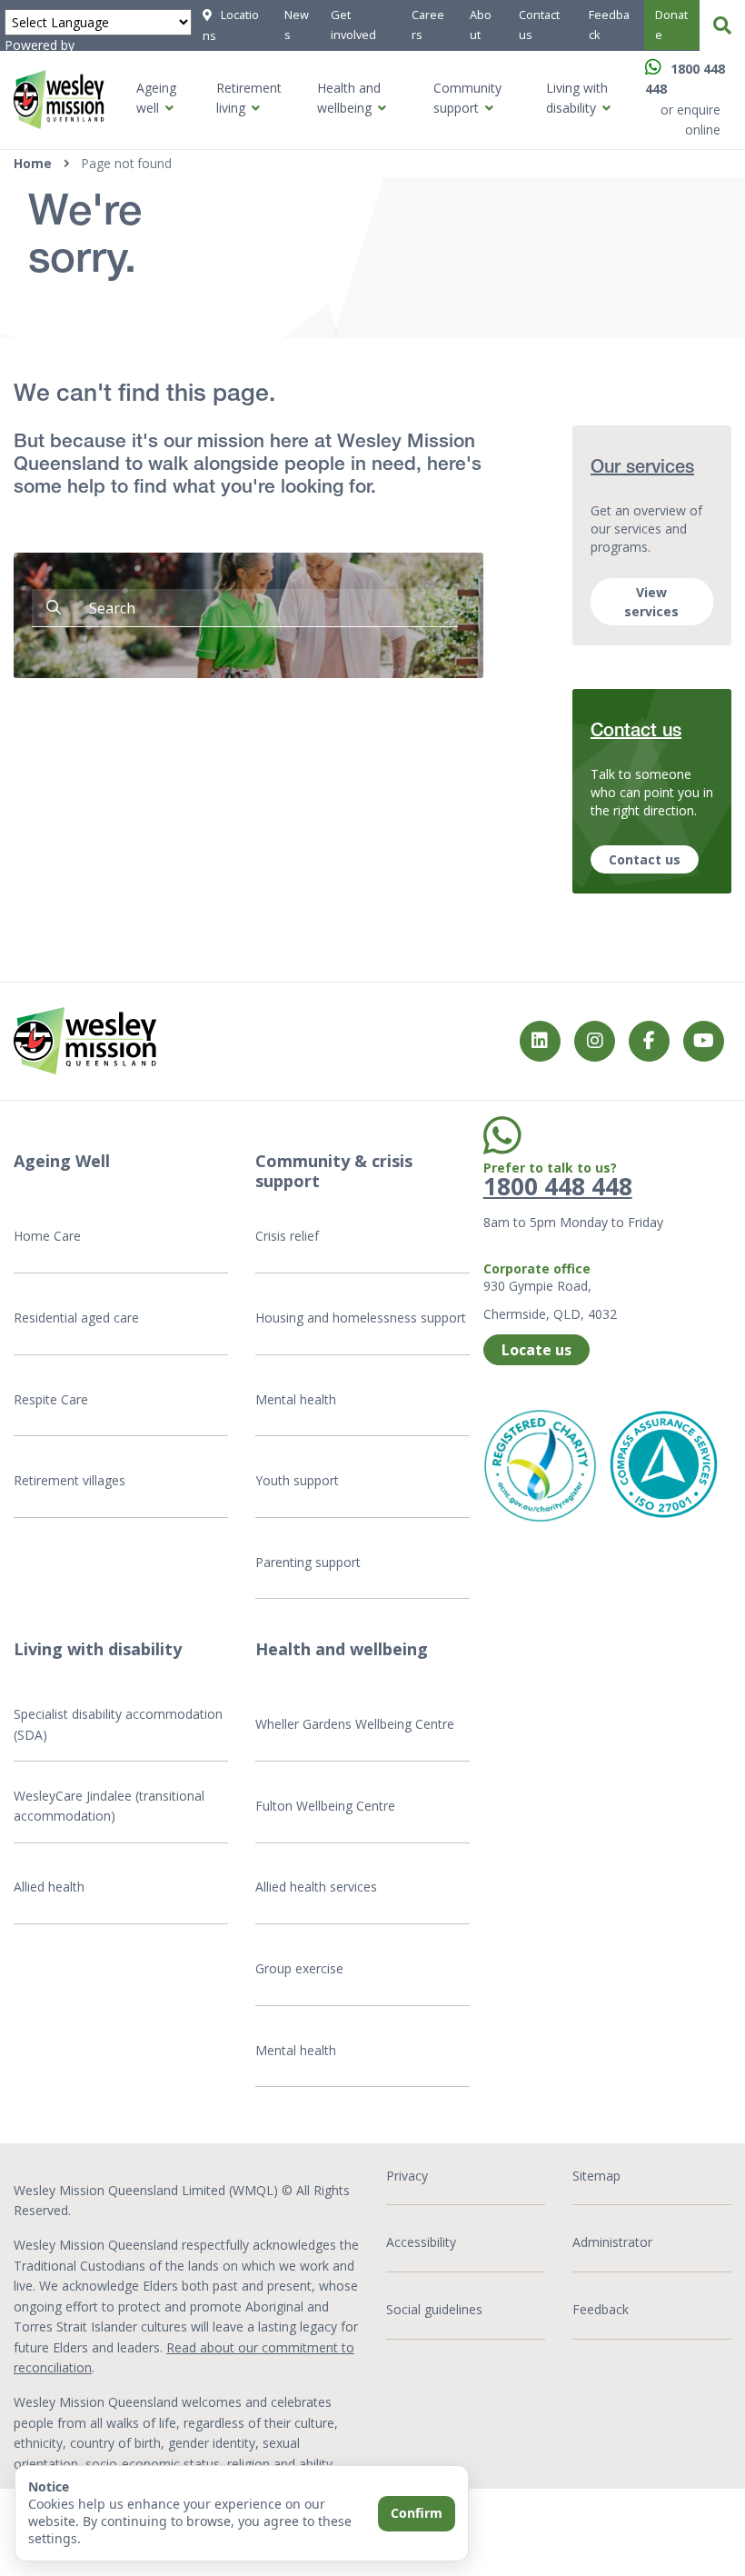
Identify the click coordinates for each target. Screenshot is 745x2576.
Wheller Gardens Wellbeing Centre (357, 1724)
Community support (467, 98)
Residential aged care (76, 1318)
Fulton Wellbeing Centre (327, 1806)
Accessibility (421, 2242)
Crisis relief (287, 1236)
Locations (231, 25)
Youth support (297, 1480)
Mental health (296, 1399)
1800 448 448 (558, 1186)
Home (33, 163)
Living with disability (577, 98)
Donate (671, 25)
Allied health (49, 1887)
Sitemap (596, 2176)
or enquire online (690, 120)
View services (651, 602)
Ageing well (156, 98)
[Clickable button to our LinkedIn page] (540, 1041)
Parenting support (308, 1562)
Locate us (536, 1350)
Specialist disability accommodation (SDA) (118, 1724)
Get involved (353, 25)
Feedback (609, 25)
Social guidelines (434, 2309)
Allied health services (316, 1887)
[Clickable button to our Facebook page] (595, 1041)
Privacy (407, 2176)
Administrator (612, 2242)
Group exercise (299, 1968)
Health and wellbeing (349, 98)
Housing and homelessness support (361, 1318)
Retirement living (249, 98)
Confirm (417, 2513)
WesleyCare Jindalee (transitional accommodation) (109, 1806)
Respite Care (51, 1399)
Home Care (47, 1236)
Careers (428, 25)
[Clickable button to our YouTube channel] (704, 1041)
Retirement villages (70, 1480)
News (297, 25)
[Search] (722, 25)
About (481, 25)
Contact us (539, 25)
